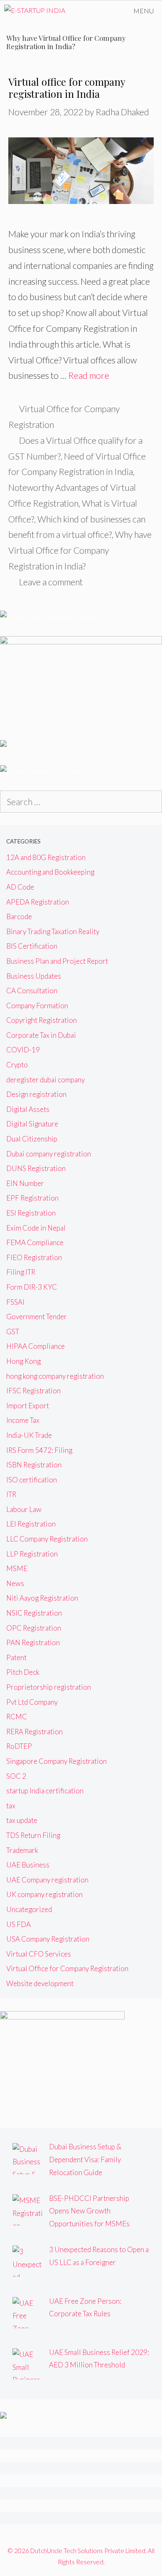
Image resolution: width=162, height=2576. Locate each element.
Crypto (17, 1065)
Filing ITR (21, 1272)
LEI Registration (31, 1524)
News (15, 1583)
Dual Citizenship (32, 1139)
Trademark (22, 1850)
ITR (11, 1494)
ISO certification (32, 1480)
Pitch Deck (23, 1672)
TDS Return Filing (33, 1835)
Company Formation (37, 1006)
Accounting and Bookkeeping (50, 872)
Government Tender (37, 1317)
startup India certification (45, 1791)
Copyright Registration (42, 1020)
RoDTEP (19, 1746)
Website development (40, 1983)
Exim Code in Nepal (36, 1228)
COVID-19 (23, 1050)
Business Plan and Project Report (57, 961)
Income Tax (23, 1420)
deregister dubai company (45, 1080)
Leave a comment (51, 582)
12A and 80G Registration (46, 857)
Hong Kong (23, 1361)
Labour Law (24, 1509)
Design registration (36, 1094)
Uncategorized (29, 1909)
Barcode (19, 916)
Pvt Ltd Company (32, 1702)
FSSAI (15, 1302)
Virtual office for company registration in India (67, 88)
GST (13, 1332)
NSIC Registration (34, 1613)
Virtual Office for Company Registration (67, 1968)
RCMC (17, 1717)
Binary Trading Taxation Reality (53, 931)
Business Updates (34, 976)
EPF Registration (32, 1198)
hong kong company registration (55, 1376)
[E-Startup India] (35, 11)
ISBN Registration (34, 1465)
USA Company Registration (48, 1939)
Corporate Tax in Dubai (41, 1035)
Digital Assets (28, 1109)
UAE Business (28, 1865)
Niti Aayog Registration (42, 1598)
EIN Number (25, 1183)
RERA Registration (34, 1732)
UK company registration (44, 1894)
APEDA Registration (38, 902)
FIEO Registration (34, 1257)
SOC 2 (16, 1776)
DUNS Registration (36, 1168)
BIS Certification (32, 946)
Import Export (28, 1406)
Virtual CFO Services (39, 1954)
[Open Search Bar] (102, 11)
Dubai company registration (49, 1154)
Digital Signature (32, 1124)
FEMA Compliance (35, 1242)
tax (11, 1806)
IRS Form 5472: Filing (39, 1450)
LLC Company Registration (47, 1539)
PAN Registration (33, 1642)
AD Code (20, 887)
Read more (89, 375)
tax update (22, 1820)
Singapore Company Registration (56, 1761)
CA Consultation (32, 991)
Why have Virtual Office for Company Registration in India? (80, 550)
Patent (16, 1657)
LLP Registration (32, 1554)
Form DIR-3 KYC (32, 1287)
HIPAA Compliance (36, 1346)
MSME (17, 1568)
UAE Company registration (47, 1880)
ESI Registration (31, 1213)
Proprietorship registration (49, 1687)
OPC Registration (34, 1628)
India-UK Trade (29, 1435)
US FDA (18, 1924)
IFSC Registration (33, 1391)
